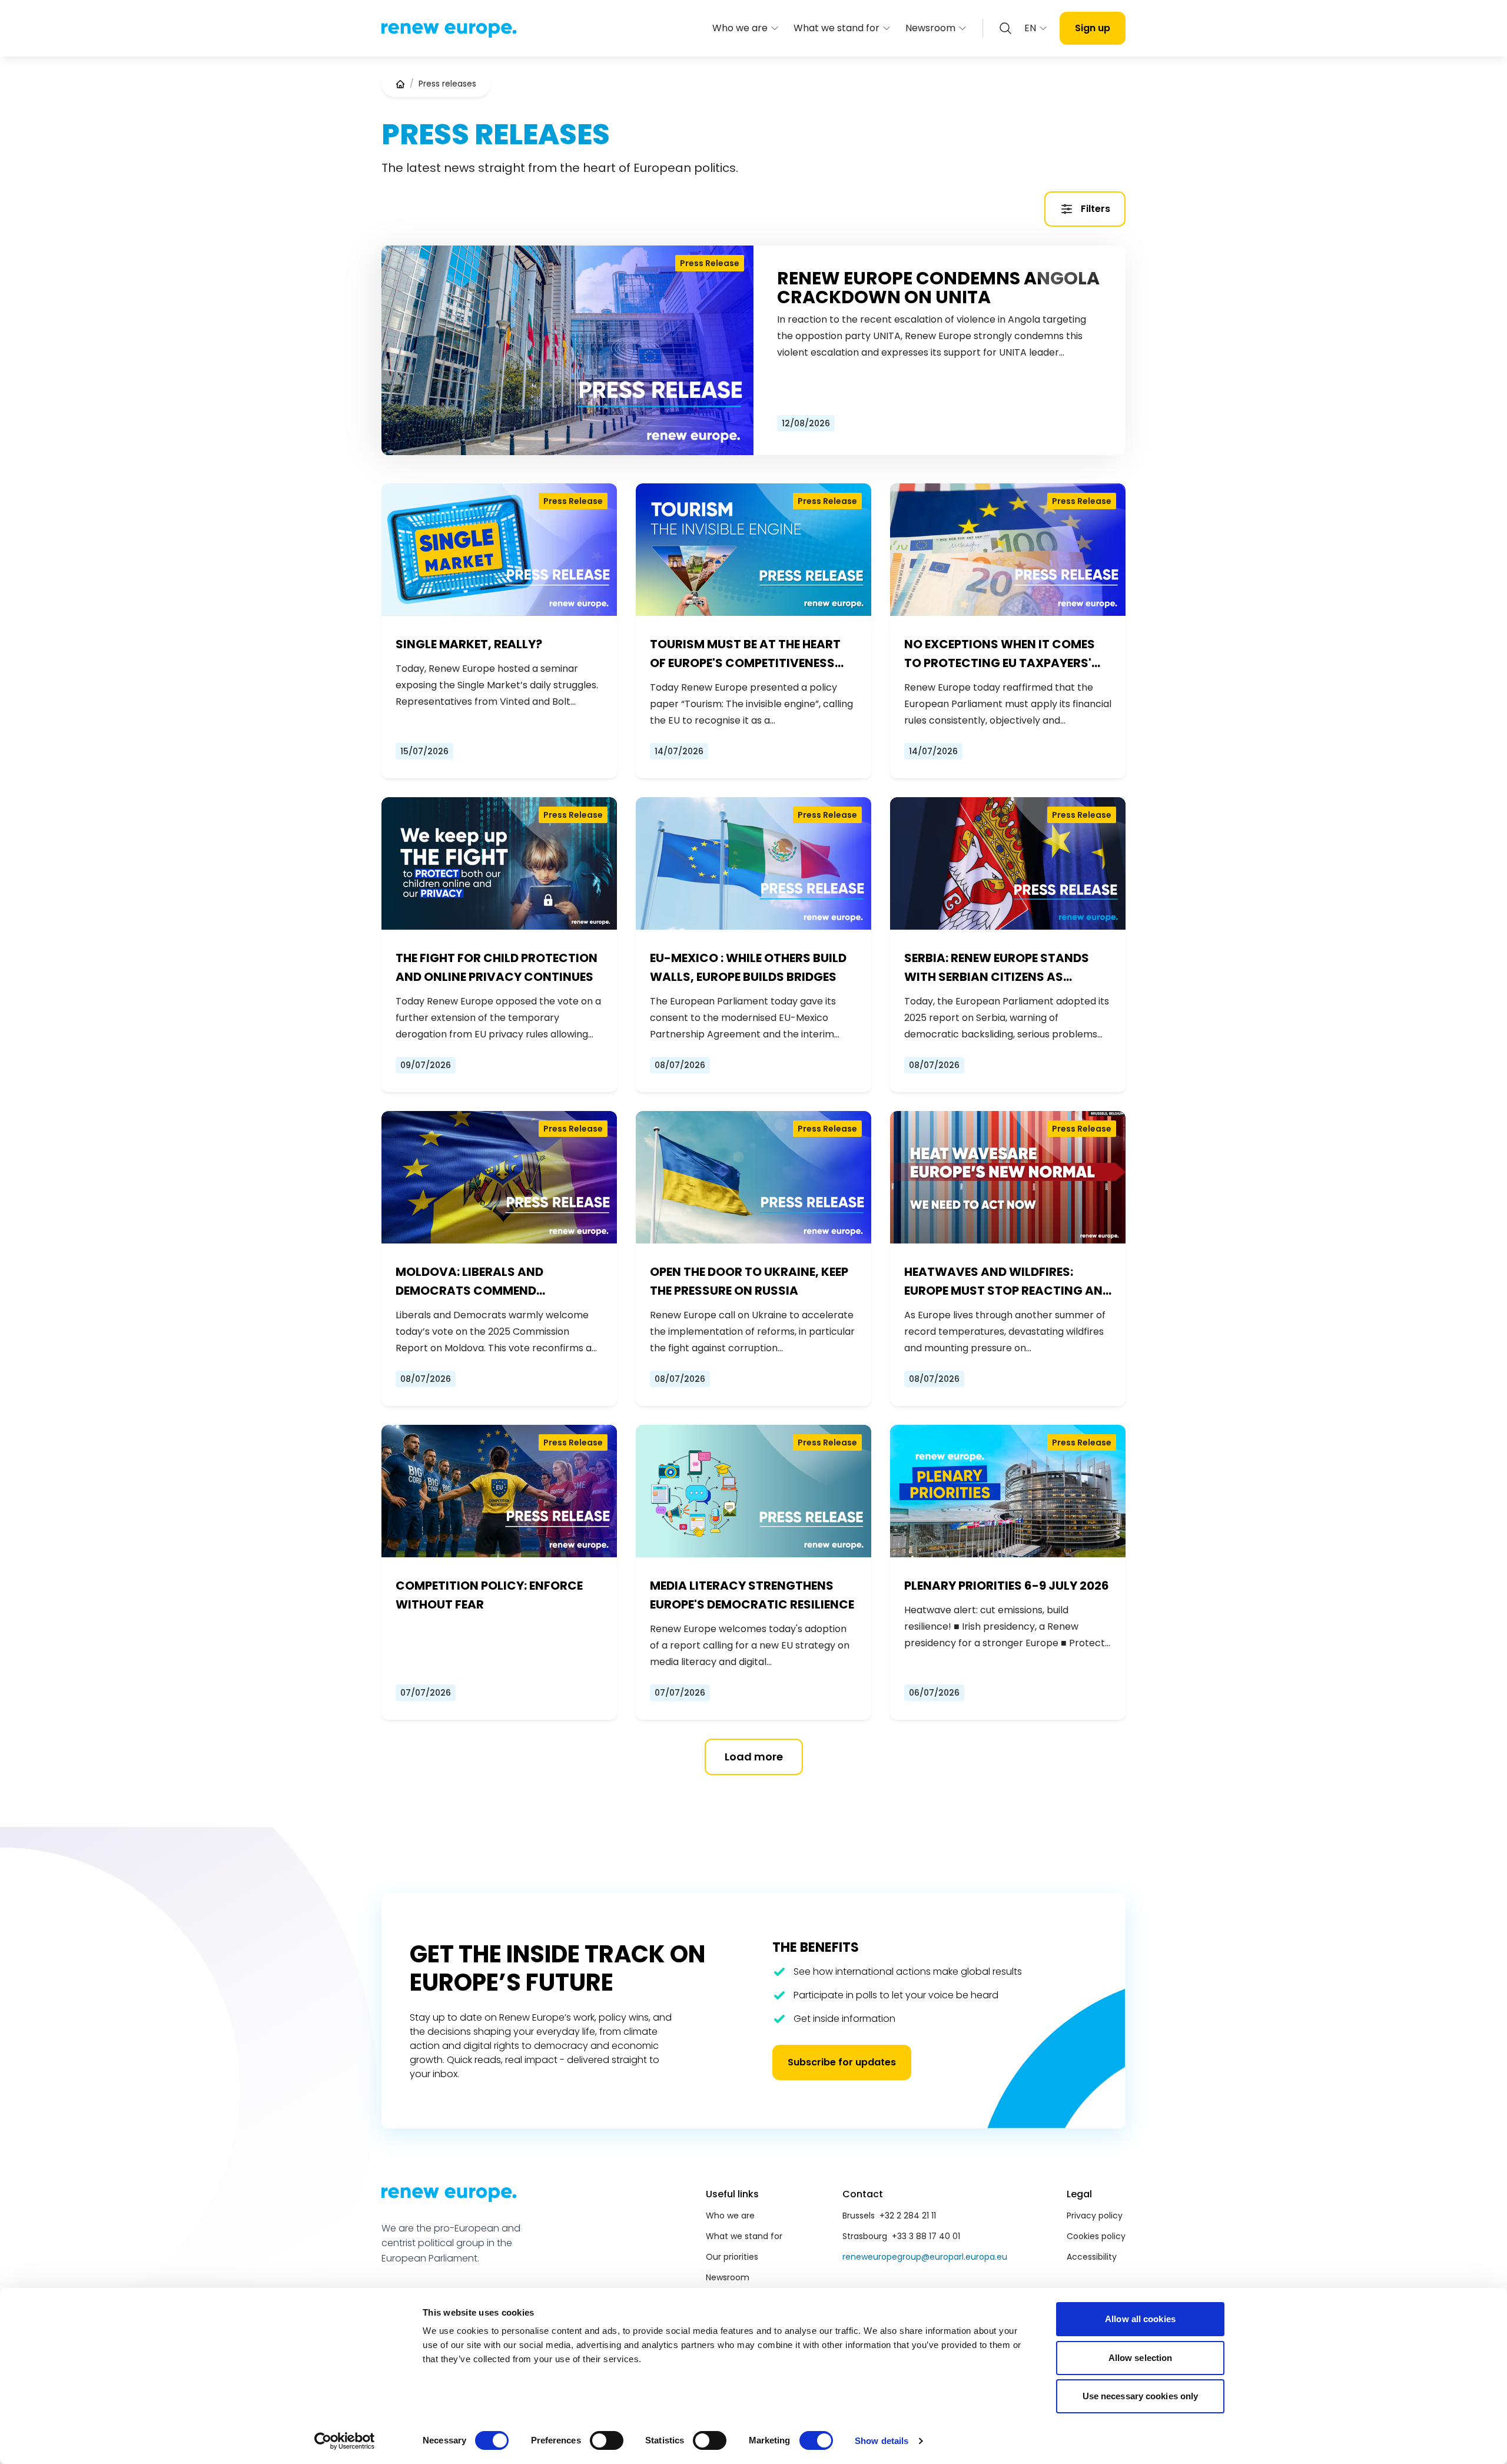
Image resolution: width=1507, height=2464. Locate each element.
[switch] (607, 2440)
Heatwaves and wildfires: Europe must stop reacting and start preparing (1008, 1282)
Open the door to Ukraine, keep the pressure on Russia (749, 1281)
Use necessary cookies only (1141, 2396)
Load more (754, 1757)
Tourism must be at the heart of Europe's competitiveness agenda (745, 654)
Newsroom (930, 28)
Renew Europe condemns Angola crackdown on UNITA (938, 288)
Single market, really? (469, 644)
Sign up (1093, 28)
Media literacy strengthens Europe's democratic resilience (752, 1595)
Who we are (740, 28)
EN (1030, 28)
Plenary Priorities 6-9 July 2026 (1007, 1586)
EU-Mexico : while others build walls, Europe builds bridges (748, 967)
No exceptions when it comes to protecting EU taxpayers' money (1000, 654)
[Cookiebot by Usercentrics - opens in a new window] (345, 2441)
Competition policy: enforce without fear (489, 1595)
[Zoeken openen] (1005, 28)
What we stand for (837, 28)
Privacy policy (1095, 2216)
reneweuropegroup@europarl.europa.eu (925, 2257)
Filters (1096, 209)
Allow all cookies (1140, 2319)
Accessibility (1092, 2257)
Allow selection (1141, 2358)
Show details (882, 2441)
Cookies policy (1096, 2236)
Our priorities (732, 2257)
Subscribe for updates (842, 2062)
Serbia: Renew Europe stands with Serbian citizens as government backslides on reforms (997, 968)
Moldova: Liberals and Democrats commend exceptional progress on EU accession (487, 1282)
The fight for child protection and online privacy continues (497, 967)
